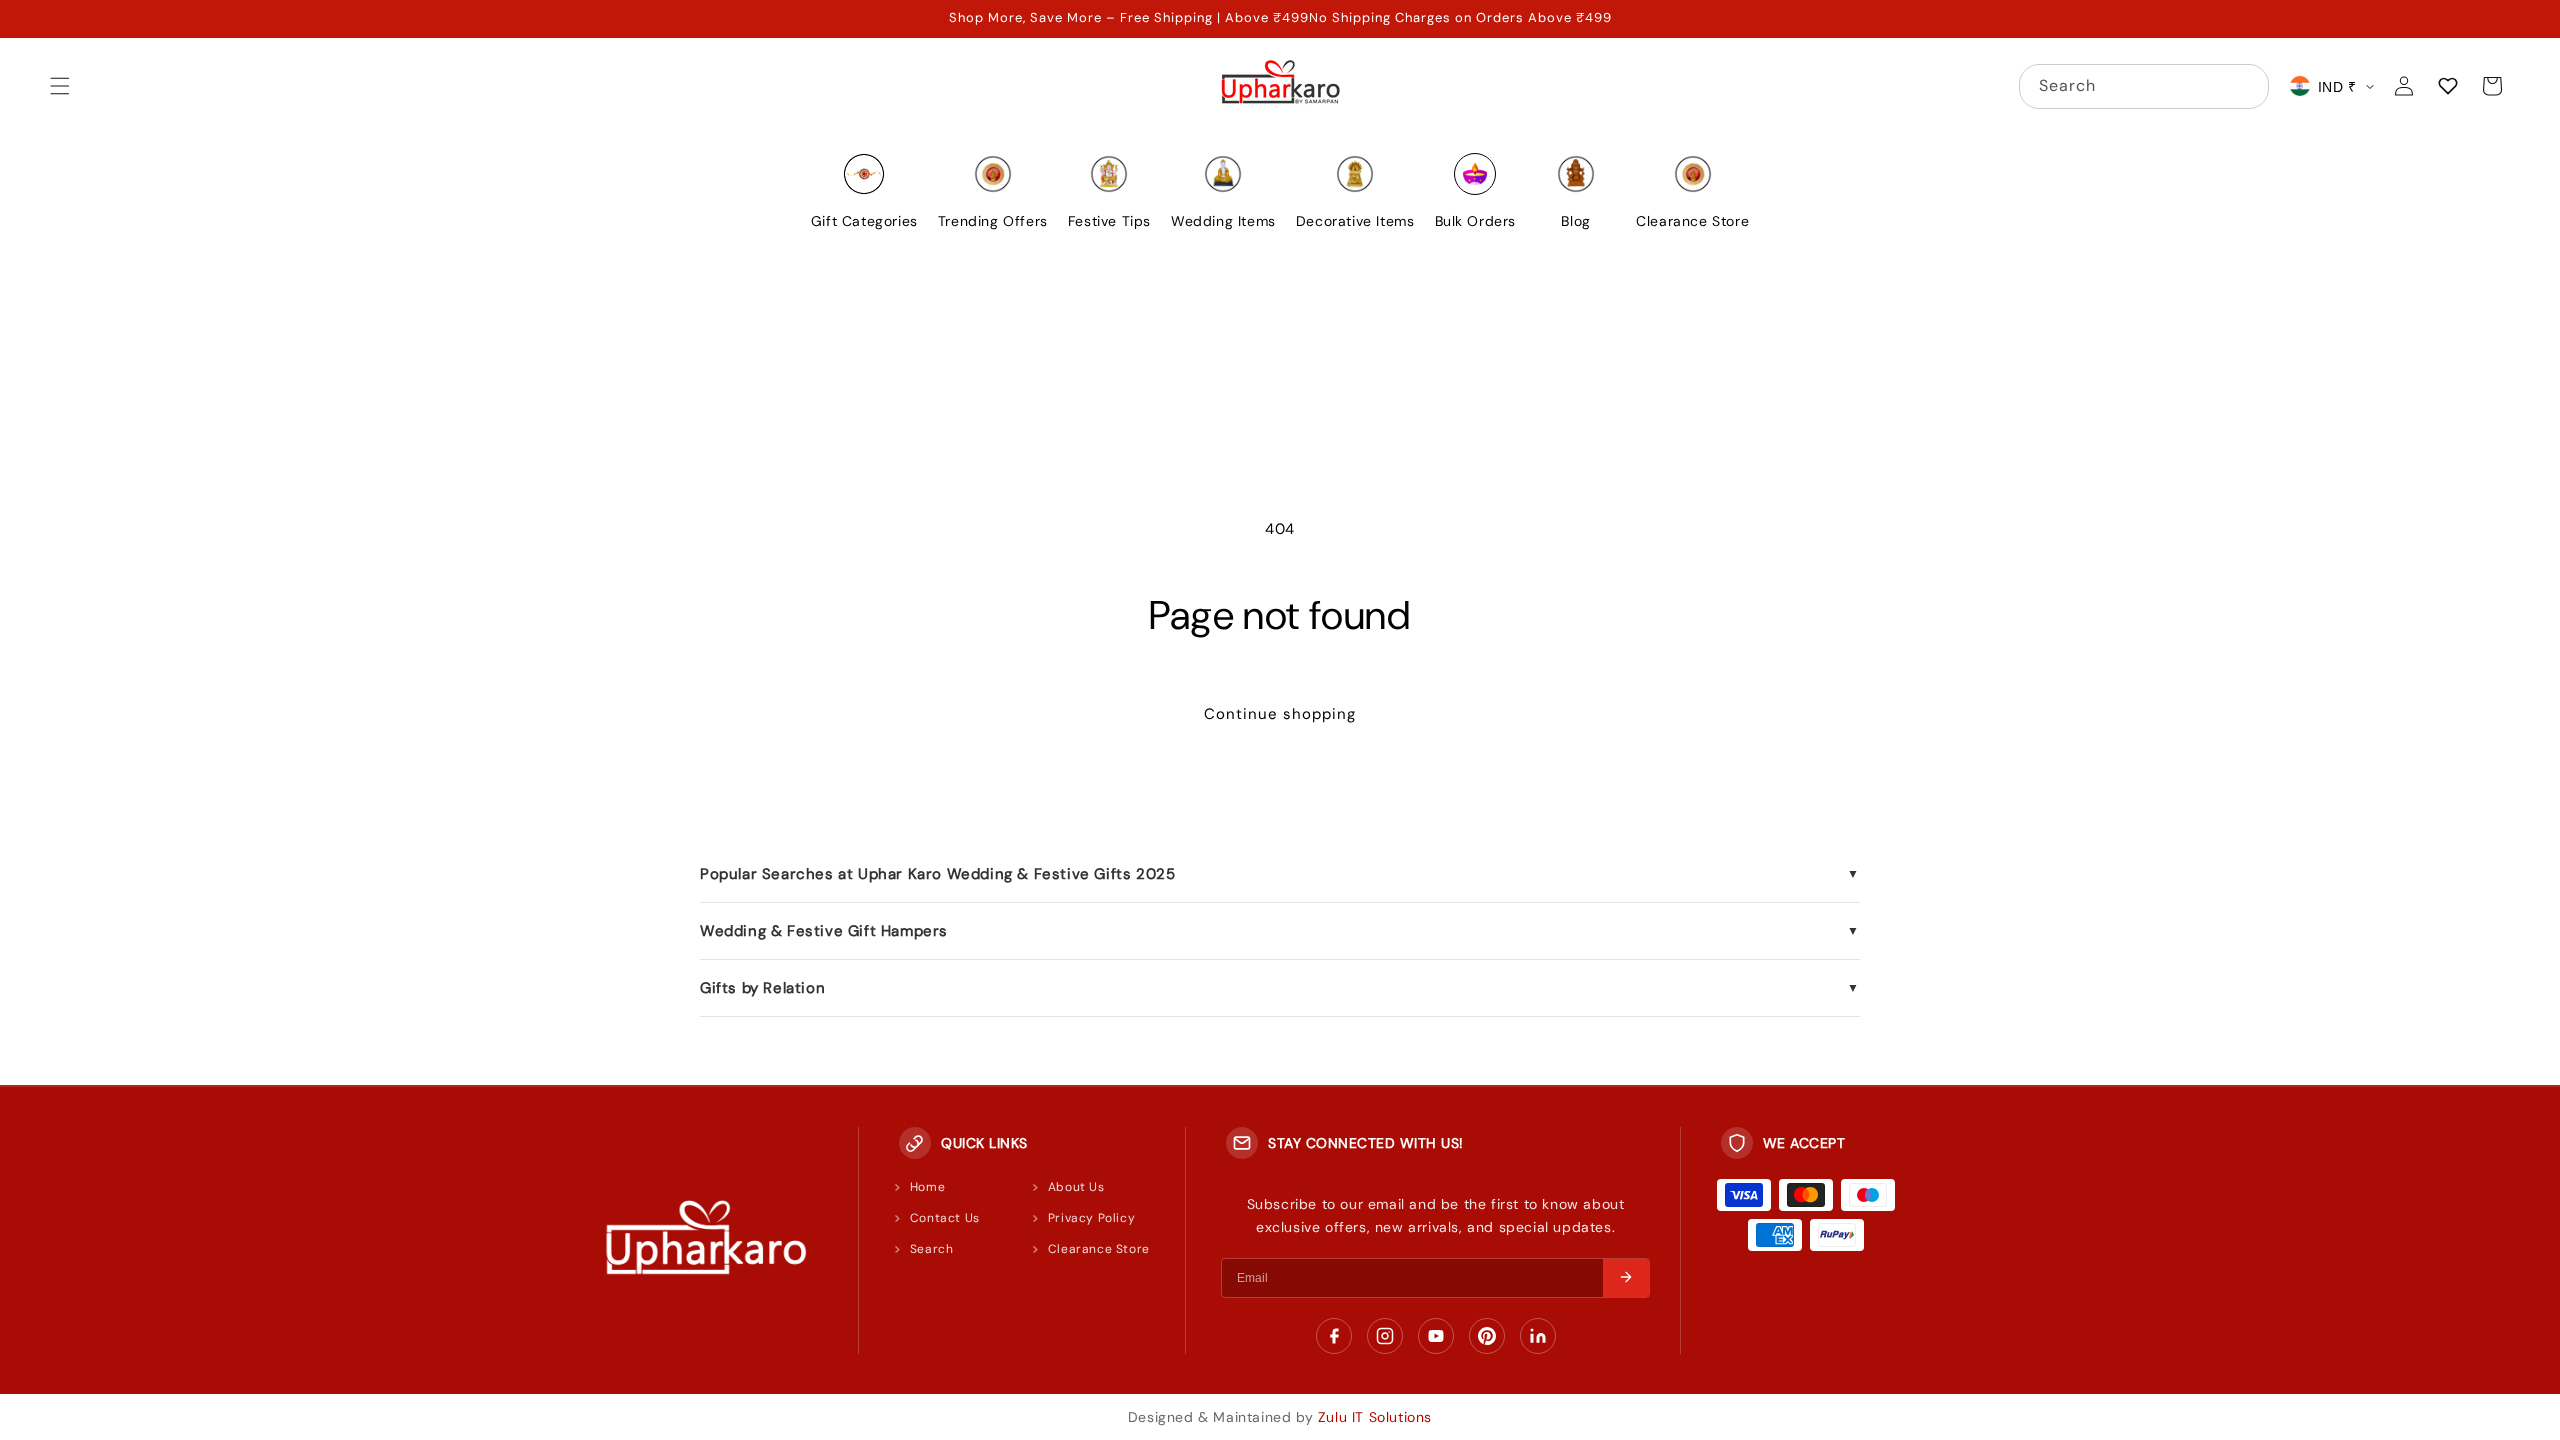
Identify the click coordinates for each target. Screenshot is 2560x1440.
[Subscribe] (1626, 1278)
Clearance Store (1099, 1249)
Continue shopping (1280, 714)
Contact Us (945, 1218)
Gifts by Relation (1280, 988)
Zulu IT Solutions (1375, 1417)
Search (932, 1249)
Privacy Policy (1091, 1218)
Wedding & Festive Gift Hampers (1280, 931)
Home (927, 1187)
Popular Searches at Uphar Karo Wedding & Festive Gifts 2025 (1280, 874)
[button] (60, 86)
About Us (1076, 1187)
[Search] (2247, 86)
